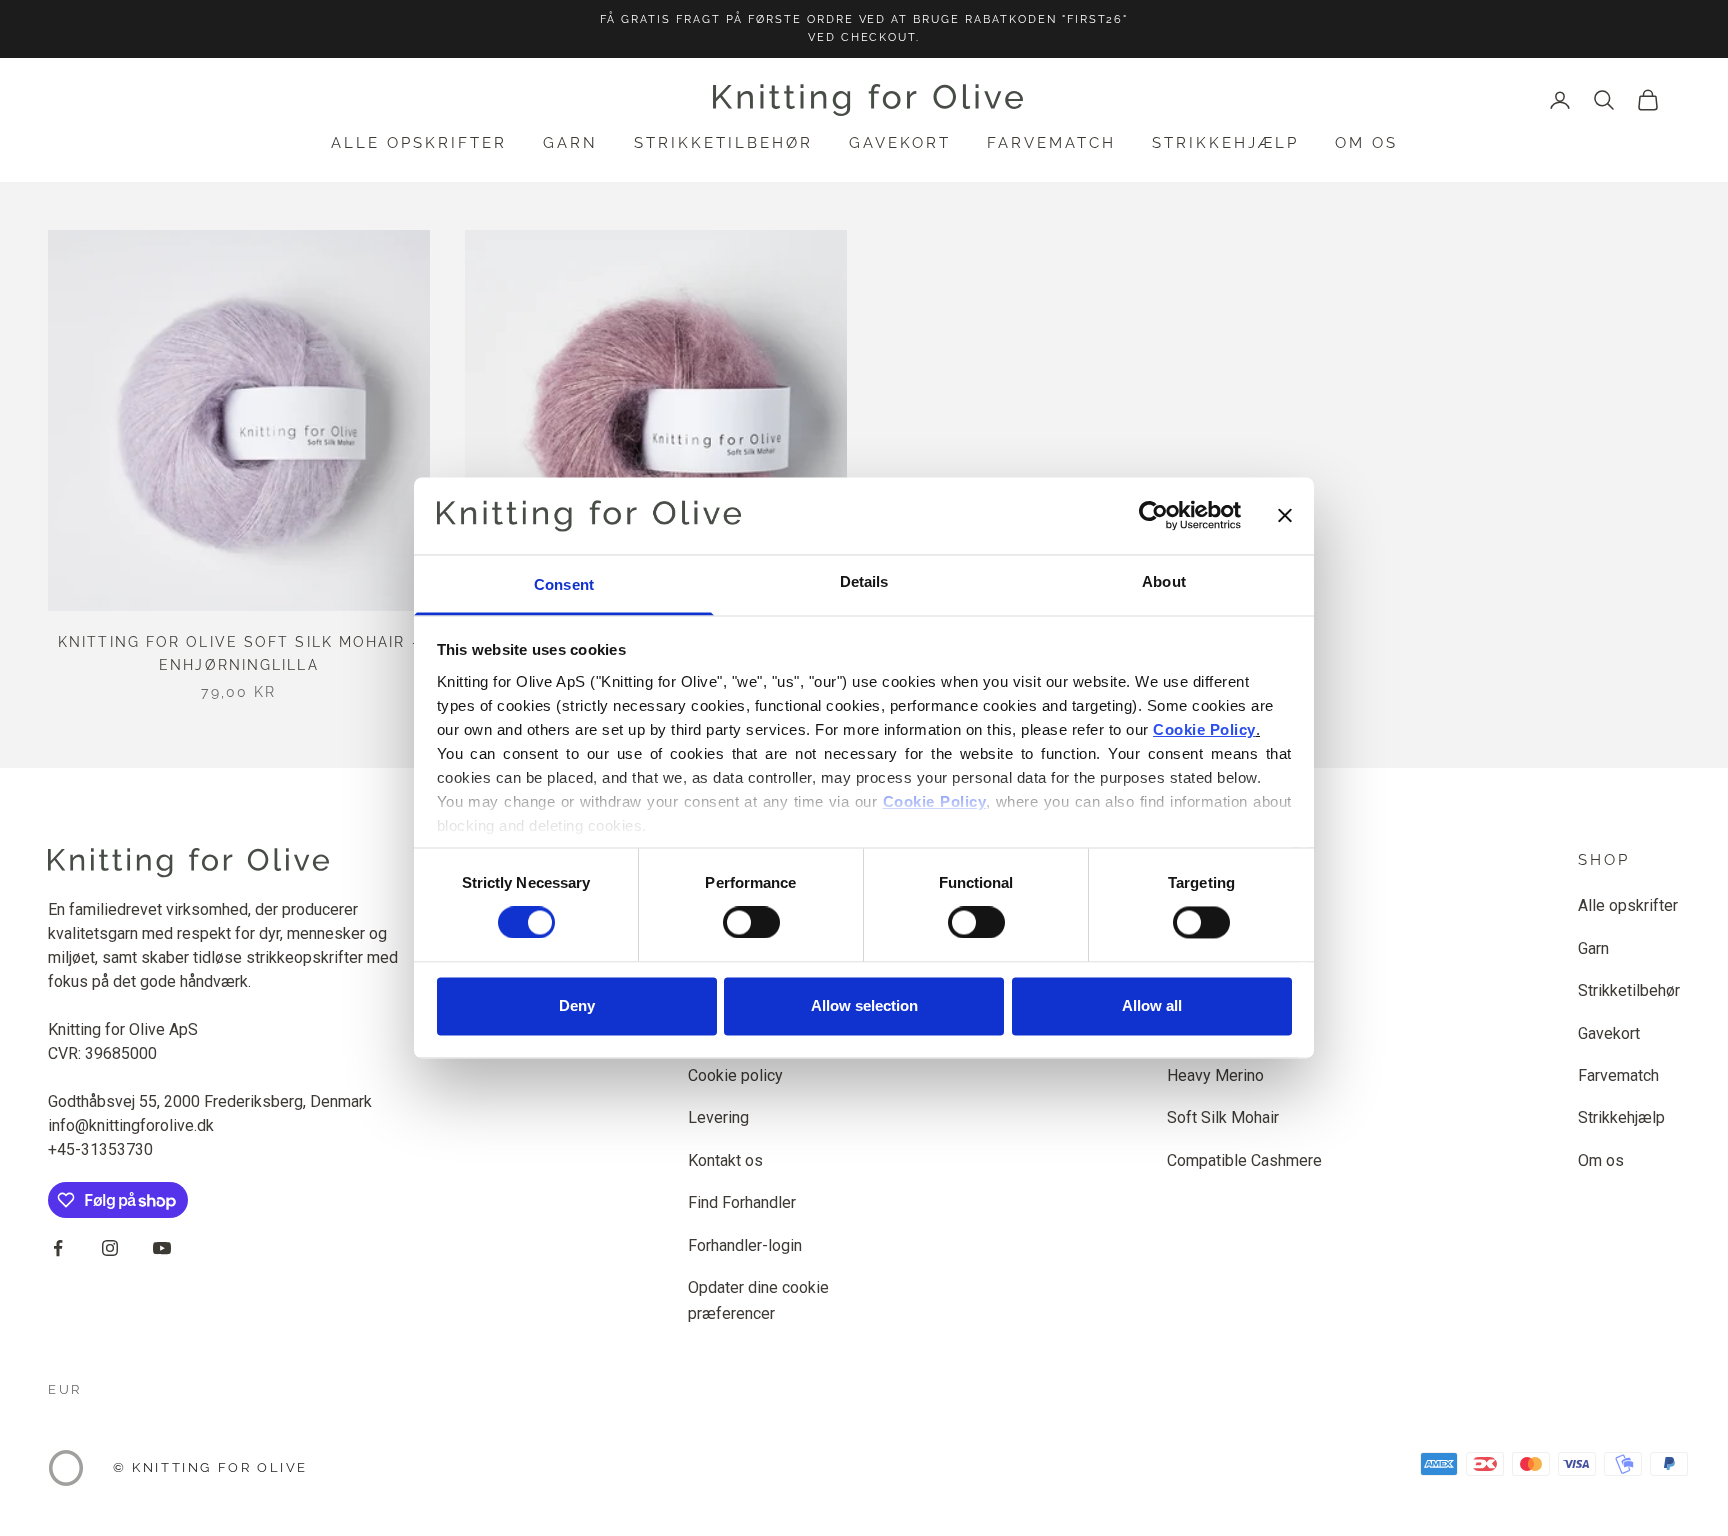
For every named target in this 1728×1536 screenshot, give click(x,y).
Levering (718, 1117)
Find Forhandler (742, 1202)
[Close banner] (1285, 516)
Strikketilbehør (723, 143)
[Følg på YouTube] (162, 1248)
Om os (1366, 143)
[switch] (751, 923)
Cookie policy (735, 1075)
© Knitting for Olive (210, 1467)
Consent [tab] (564, 584)
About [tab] (1164, 581)
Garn (570, 143)
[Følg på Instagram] (110, 1248)
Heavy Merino (1215, 1075)
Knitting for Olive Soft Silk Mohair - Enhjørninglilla (239, 653)
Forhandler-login (745, 1245)
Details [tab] (864, 581)
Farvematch (1051, 143)
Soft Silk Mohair (1223, 1117)
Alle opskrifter (419, 143)
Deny (577, 1005)
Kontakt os (725, 1160)
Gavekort (900, 143)
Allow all (1152, 1005)
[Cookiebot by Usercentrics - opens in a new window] (1153, 516)
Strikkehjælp (1225, 143)
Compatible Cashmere (1244, 1160)
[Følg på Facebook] (58, 1248)
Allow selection (864, 1005)
